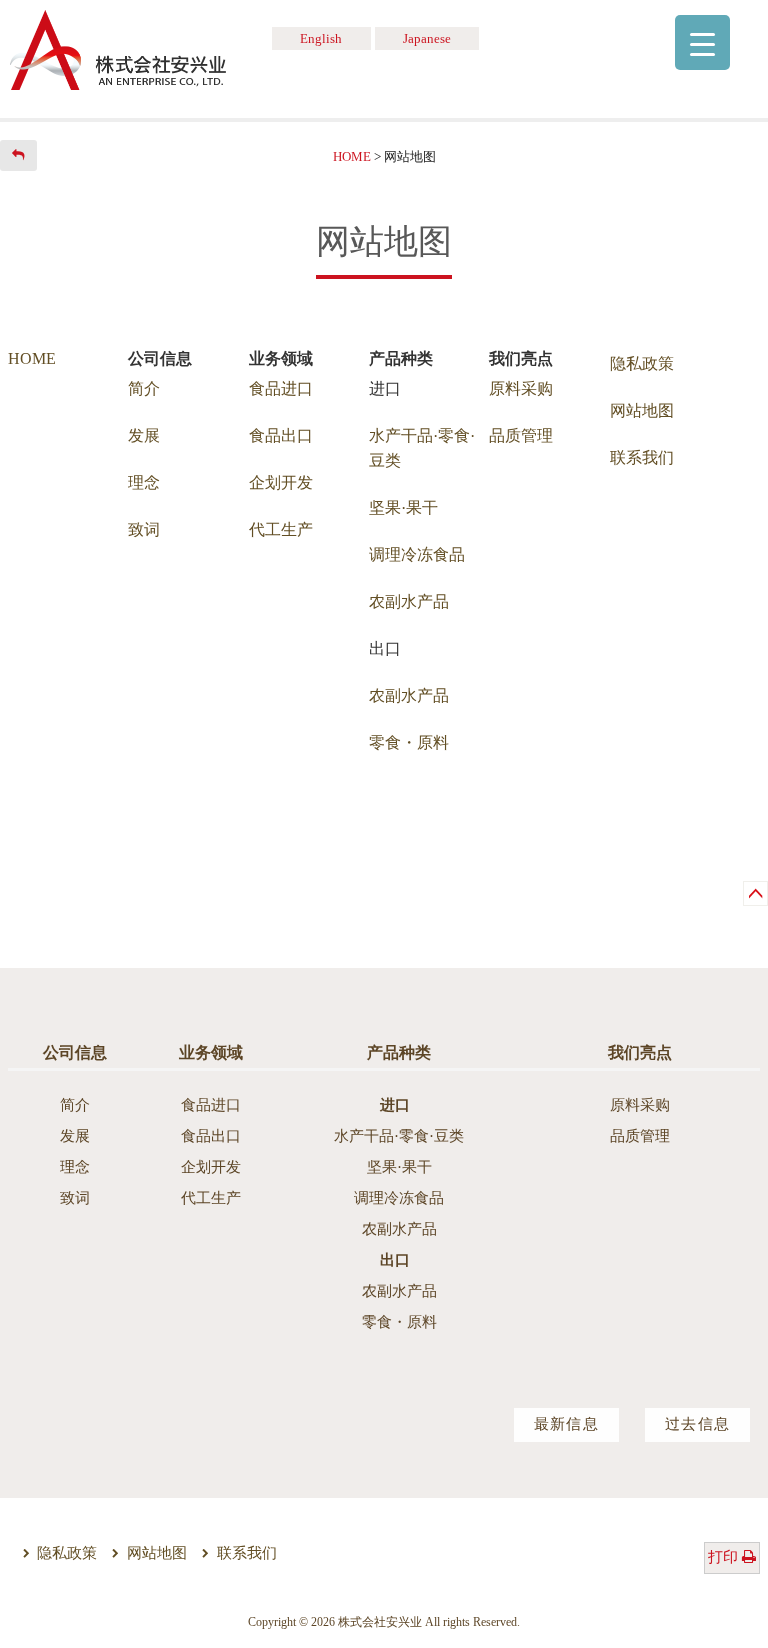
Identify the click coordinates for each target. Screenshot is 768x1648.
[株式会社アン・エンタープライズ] (118, 48)
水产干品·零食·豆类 (399, 1136)
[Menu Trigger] (702, 42)
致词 (144, 529)
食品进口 (281, 388)
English (321, 39)
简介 (144, 388)
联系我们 (642, 457)
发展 (144, 435)
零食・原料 (409, 742)
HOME (32, 358)
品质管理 (521, 435)
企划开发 (281, 482)
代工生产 (281, 529)
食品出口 (281, 435)
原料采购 (521, 388)
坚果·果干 (403, 507)
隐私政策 (642, 363)
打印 (725, 1557)
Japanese (427, 39)
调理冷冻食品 (417, 554)
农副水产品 (409, 601)
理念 (144, 482)
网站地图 (642, 410)
